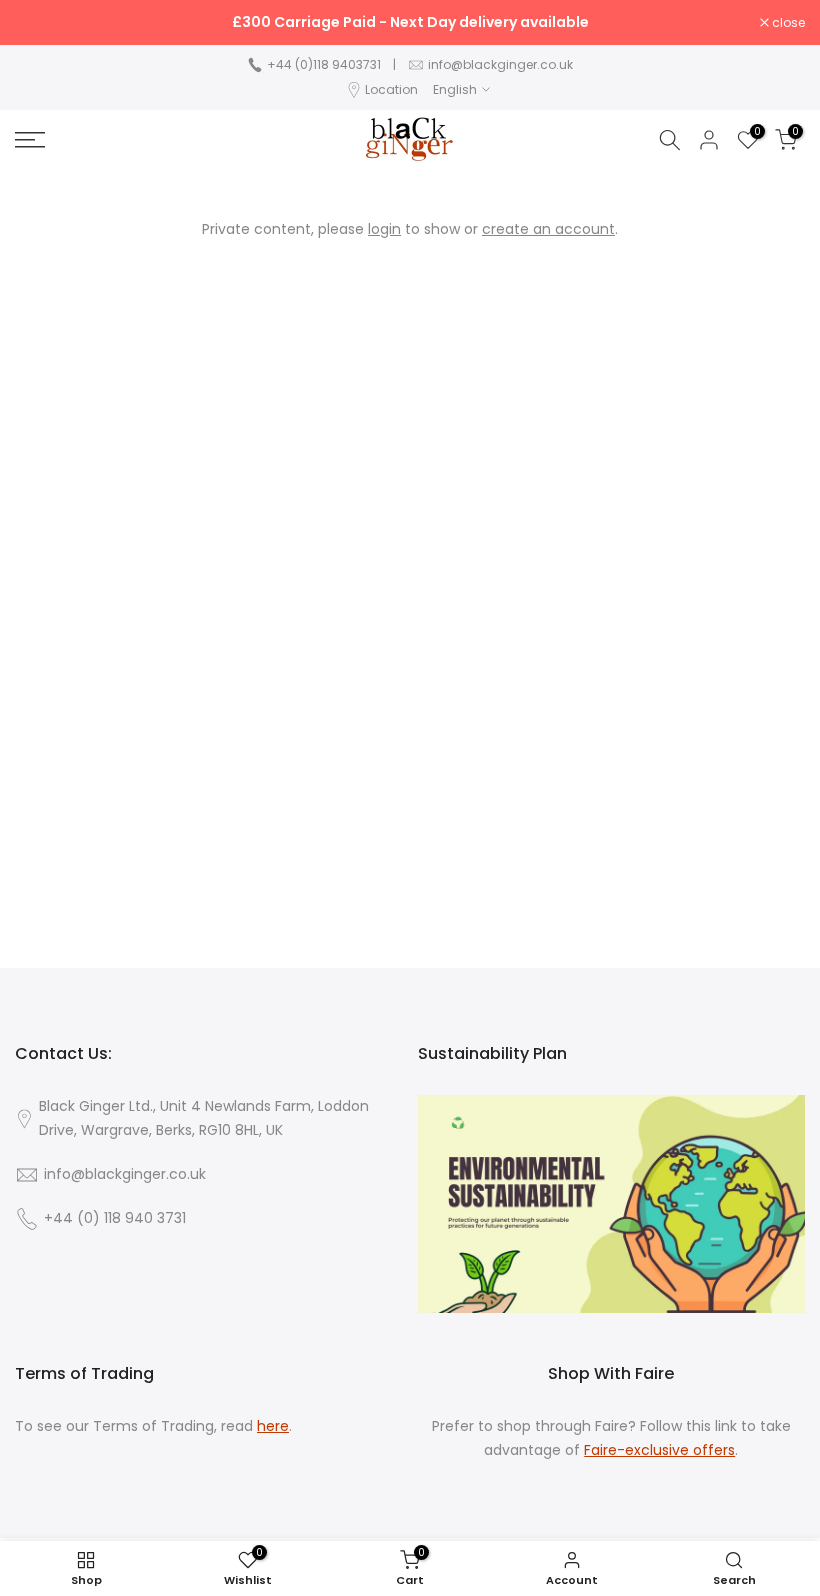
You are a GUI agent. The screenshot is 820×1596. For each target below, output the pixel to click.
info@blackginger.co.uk (500, 64)
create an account (548, 229)
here (273, 1426)
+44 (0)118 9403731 (324, 64)
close (42, 23)
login (384, 229)
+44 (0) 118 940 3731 (115, 1218)
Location (391, 89)
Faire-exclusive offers (659, 1450)
